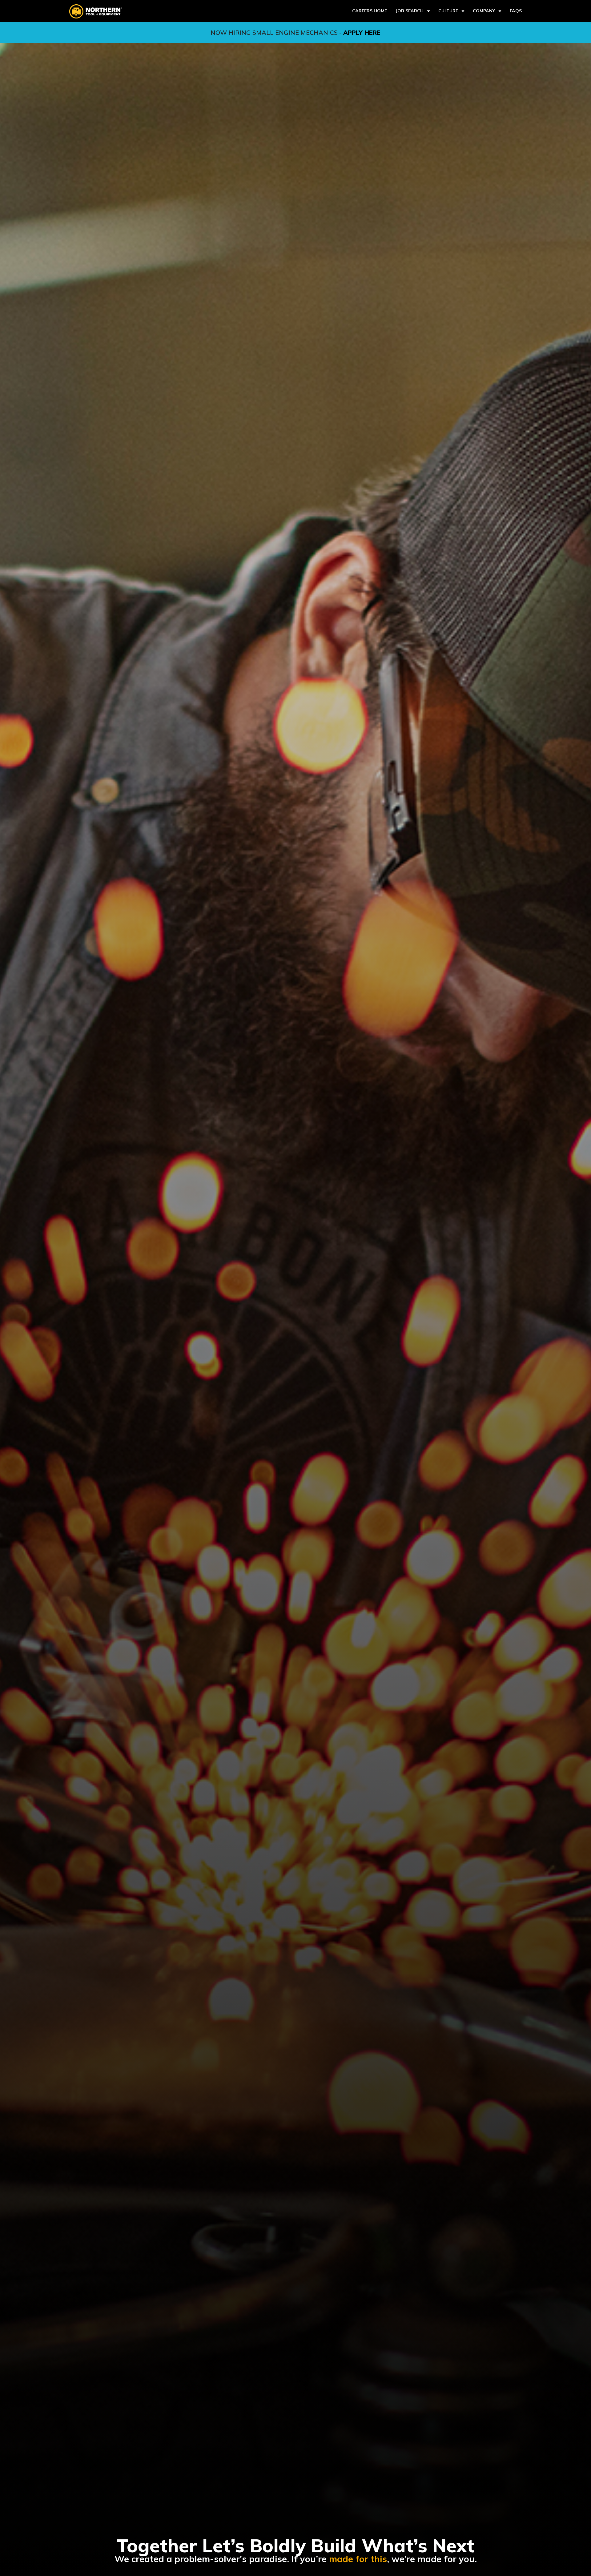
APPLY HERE (362, 32)
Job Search (410, 11)
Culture (448, 11)
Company (484, 11)
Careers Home (370, 11)
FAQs (516, 11)
